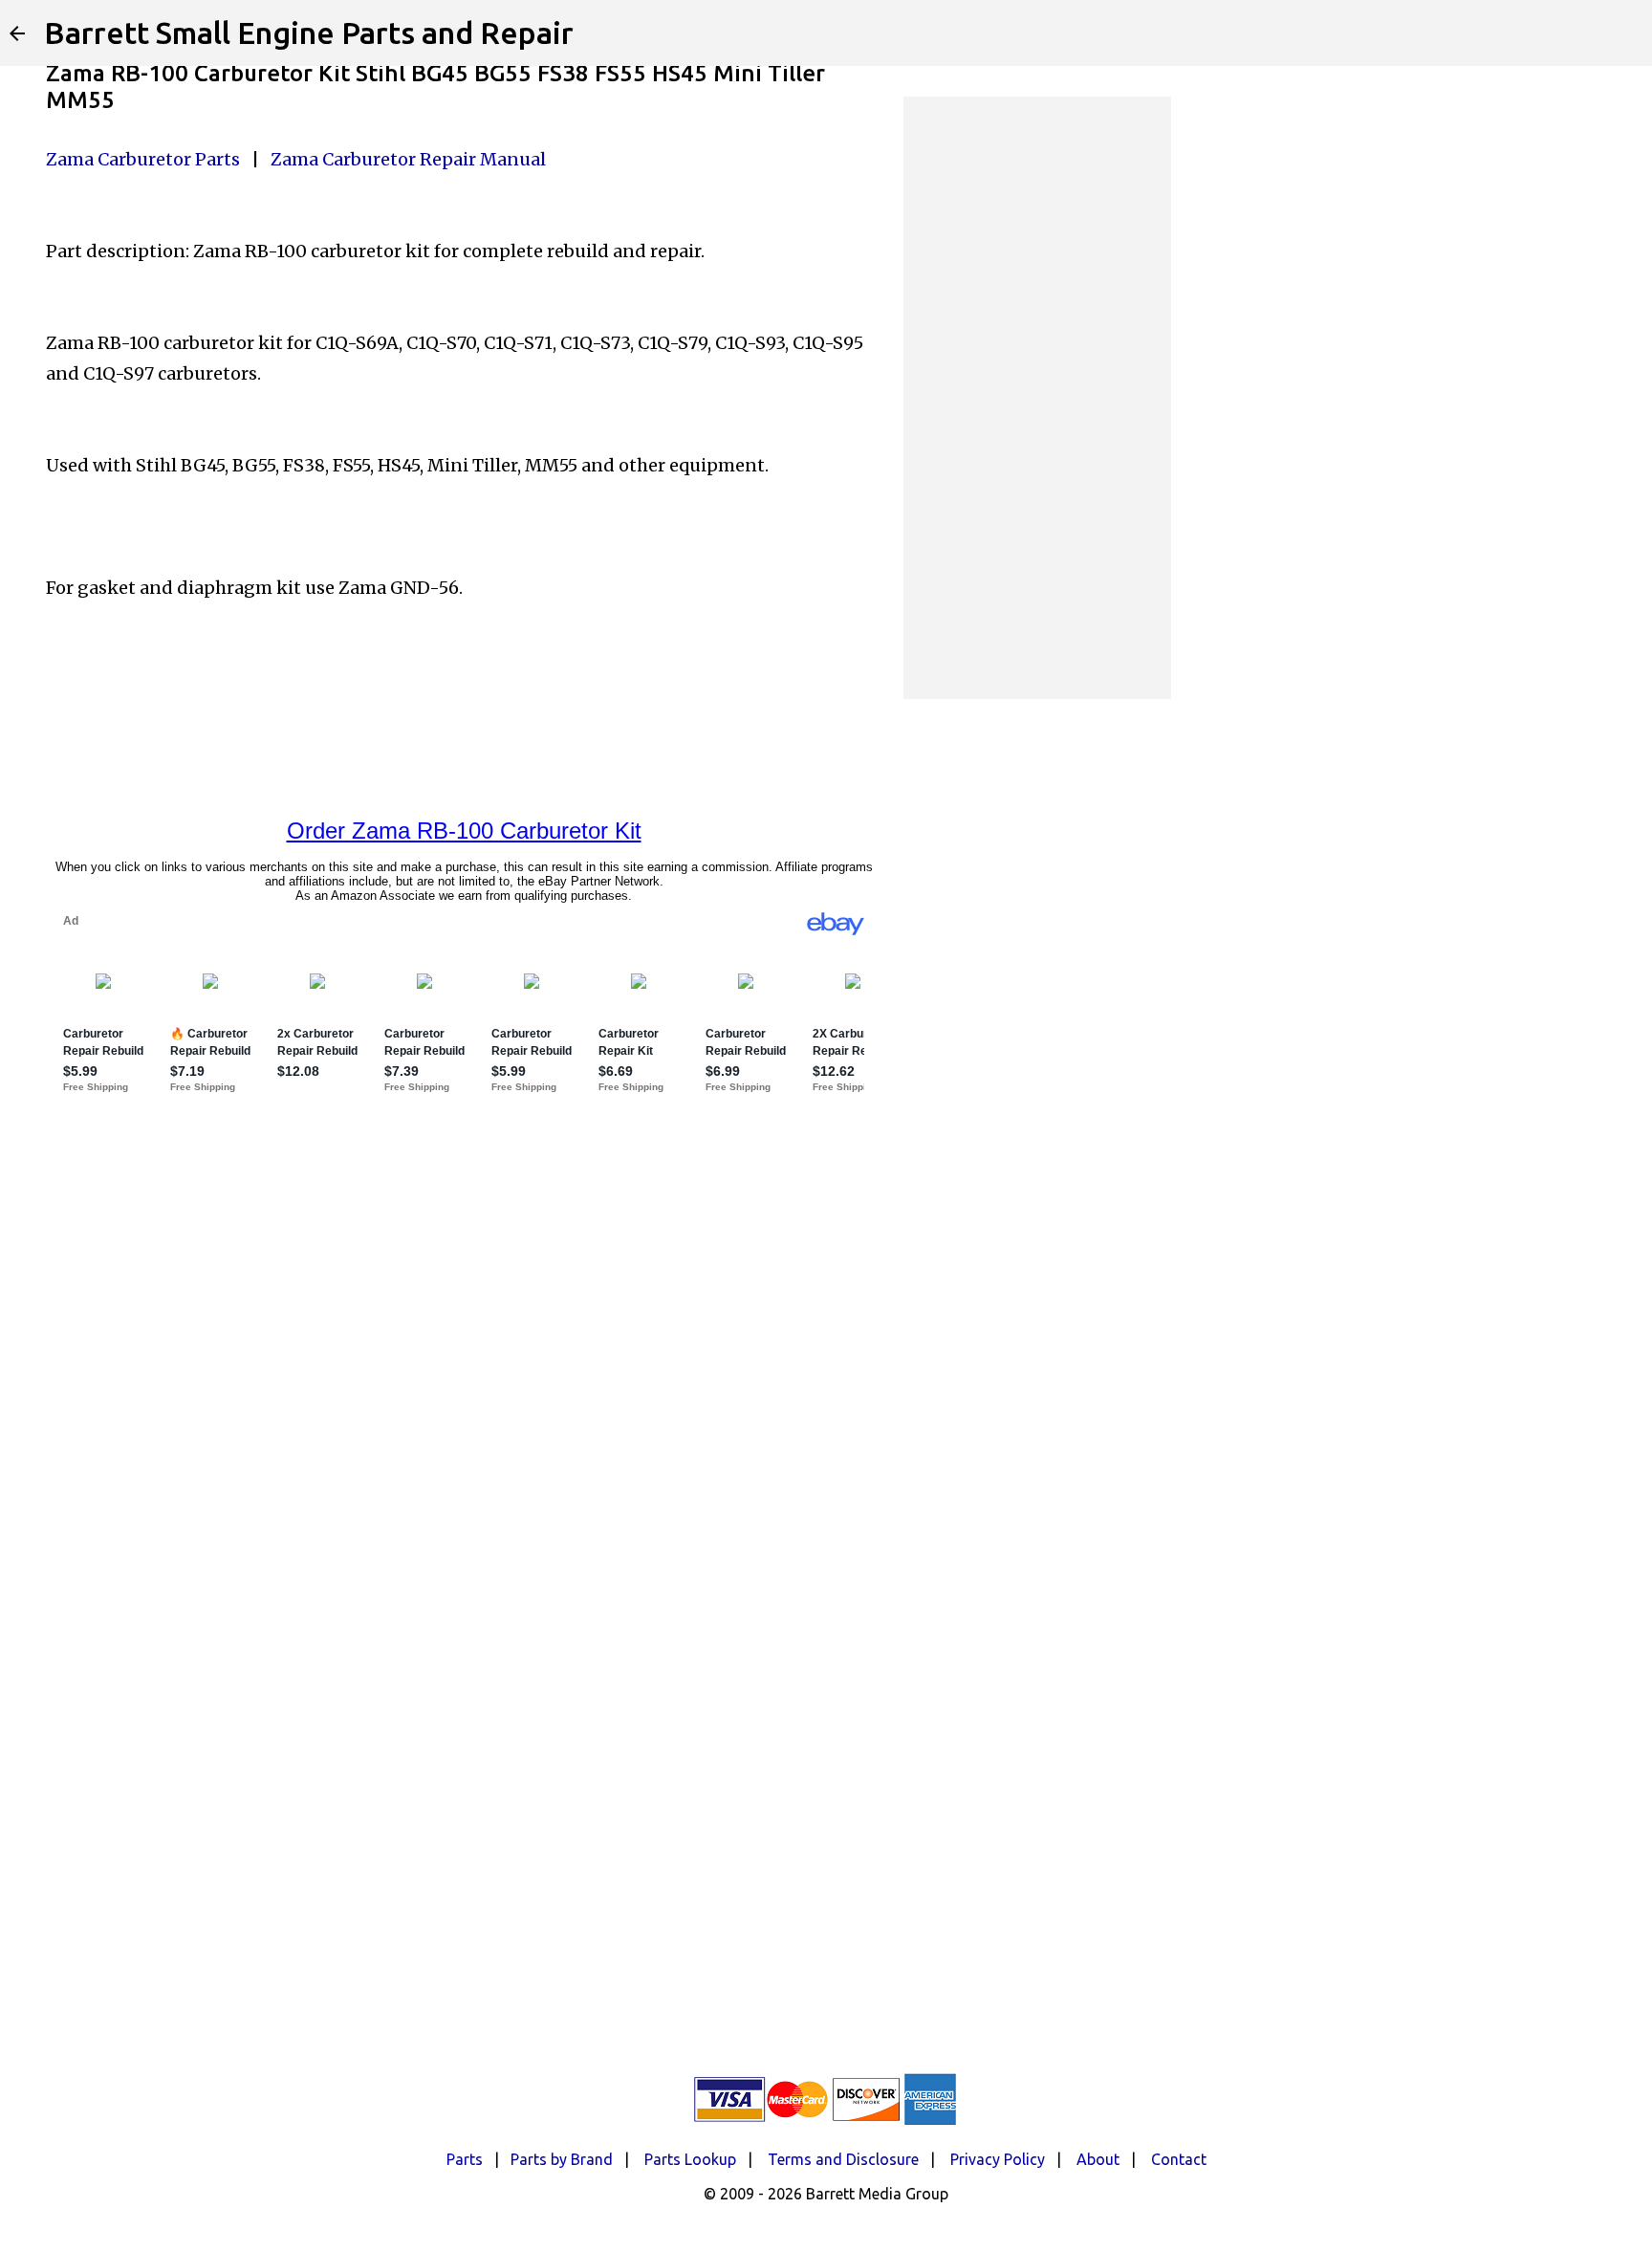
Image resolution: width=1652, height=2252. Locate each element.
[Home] (17, 33)
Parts (465, 2159)
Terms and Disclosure (843, 2159)
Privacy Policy (998, 2159)
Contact (1179, 2159)
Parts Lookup (690, 2159)
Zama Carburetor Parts (143, 159)
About (1098, 2159)
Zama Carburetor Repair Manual (408, 159)
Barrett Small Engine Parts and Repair (309, 33)
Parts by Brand (562, 2159)
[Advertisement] (1037, 398)
